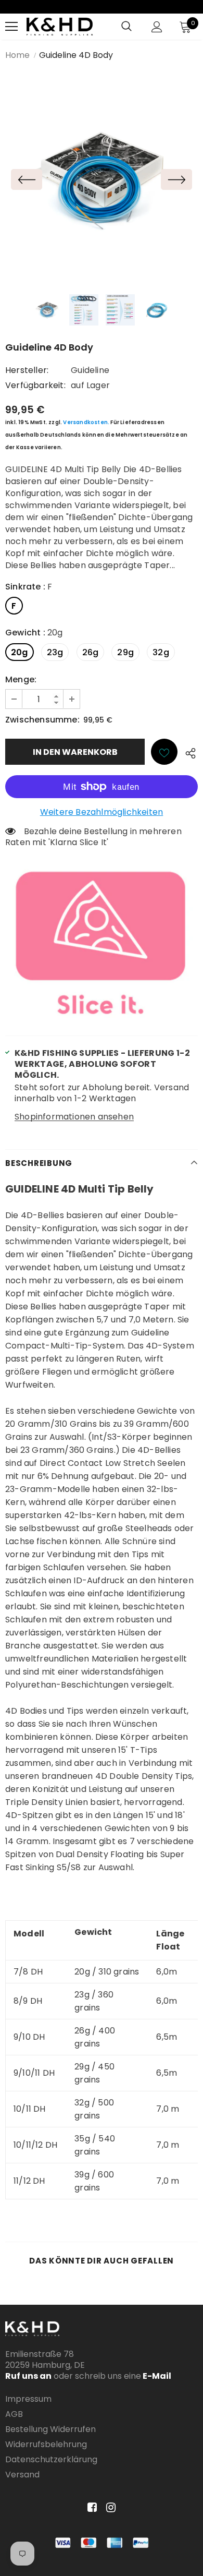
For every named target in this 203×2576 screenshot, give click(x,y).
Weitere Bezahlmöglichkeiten (102, 812)
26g (91, 652)
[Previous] (27, 179)
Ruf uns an (28, 2376)
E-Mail (156, 2376)
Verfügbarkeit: (35, 385)
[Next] (176, 179)
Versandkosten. (86, 422)
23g (55, 652)
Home (17, 55)
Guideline (90, 370)
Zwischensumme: (42, 720)
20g (20, 652)
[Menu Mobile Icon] (11, 27)
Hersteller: (27, 370)
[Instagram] (109, 2507)
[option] (102, 179)
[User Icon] (157, 27)
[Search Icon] (126, 27)
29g (125, 652)
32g (161, 652)
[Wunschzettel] (164, 752)
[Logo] (60, 27)
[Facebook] (90, 2507)
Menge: (21, 679)
